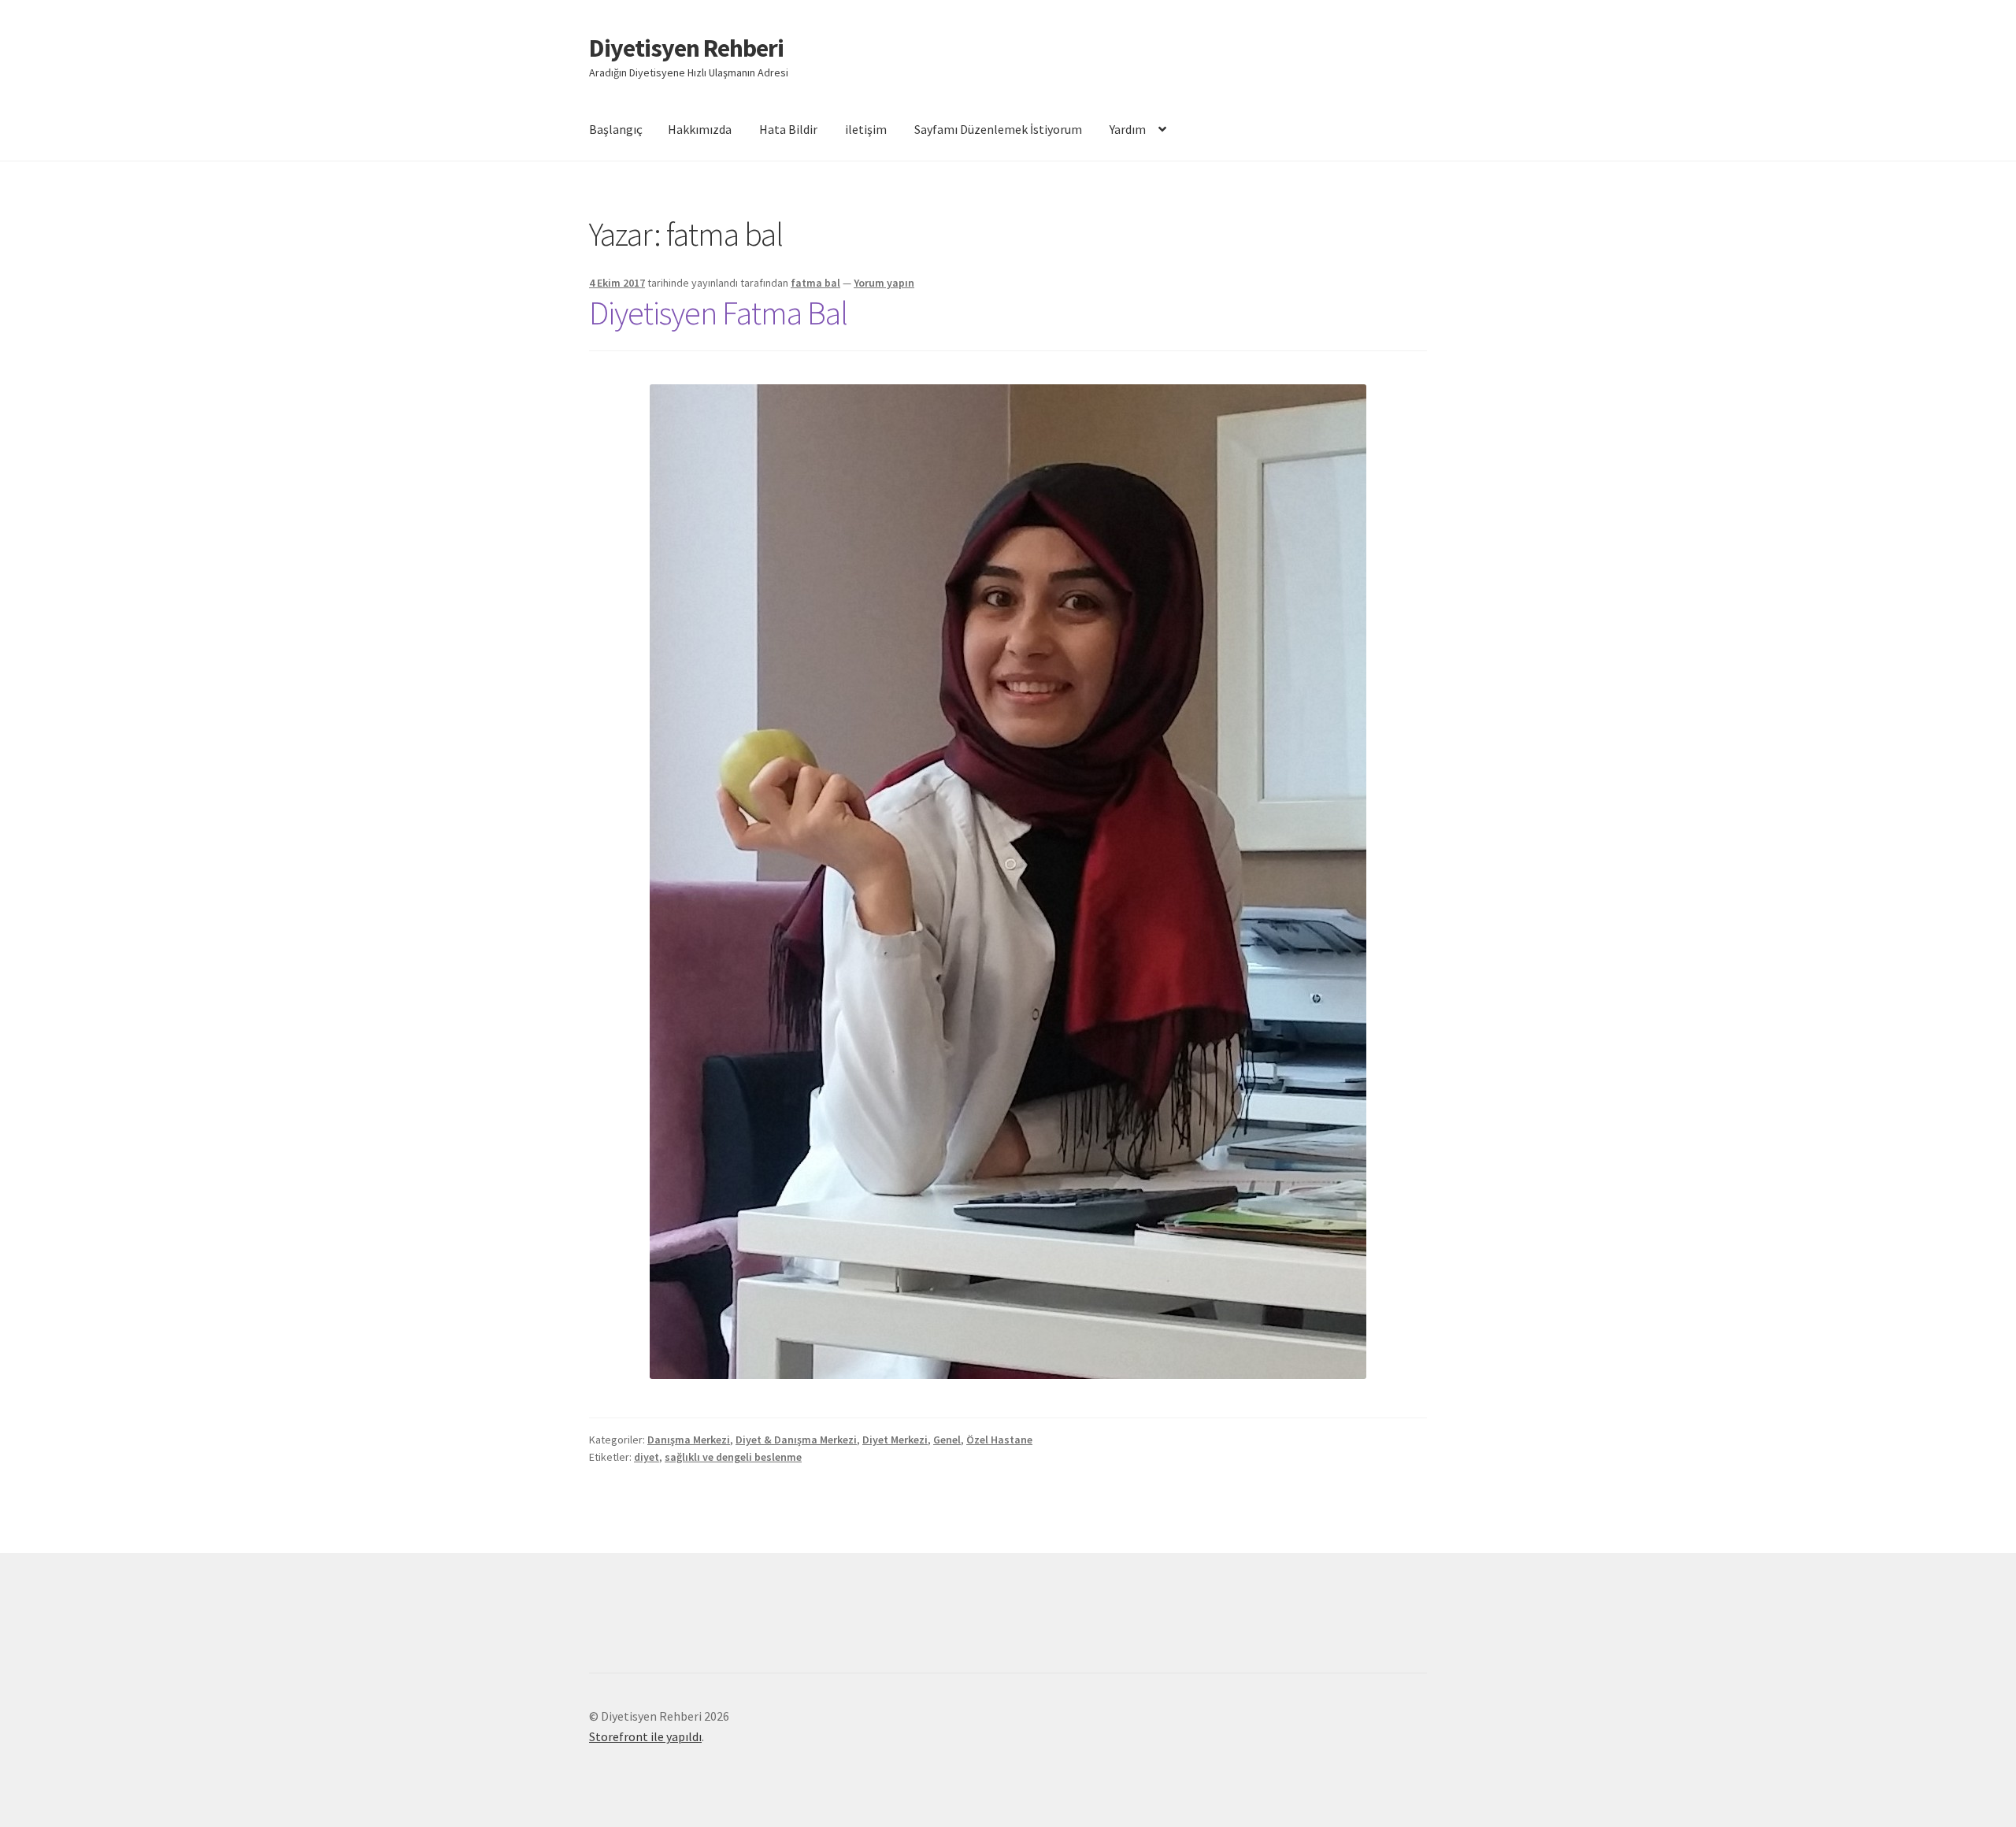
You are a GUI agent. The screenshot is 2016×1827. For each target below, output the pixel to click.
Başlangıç (616, 129)
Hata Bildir (788, 129)
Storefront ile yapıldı (645, 1736)
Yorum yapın (884, 283)
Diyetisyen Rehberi (686, 48)
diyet (647, 1457)
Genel (947, 1440)
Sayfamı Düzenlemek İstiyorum (998, 129)
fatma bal (815, 283)
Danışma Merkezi (689, 1440)
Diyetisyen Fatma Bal (718, 313)
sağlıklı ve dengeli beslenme (733, 1457)
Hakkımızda (700, 129)
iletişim (866, 129)
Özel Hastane (999, 1440)
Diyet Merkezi (895, 1440)
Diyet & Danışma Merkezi (796, 1440)
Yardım (1128, 129)
